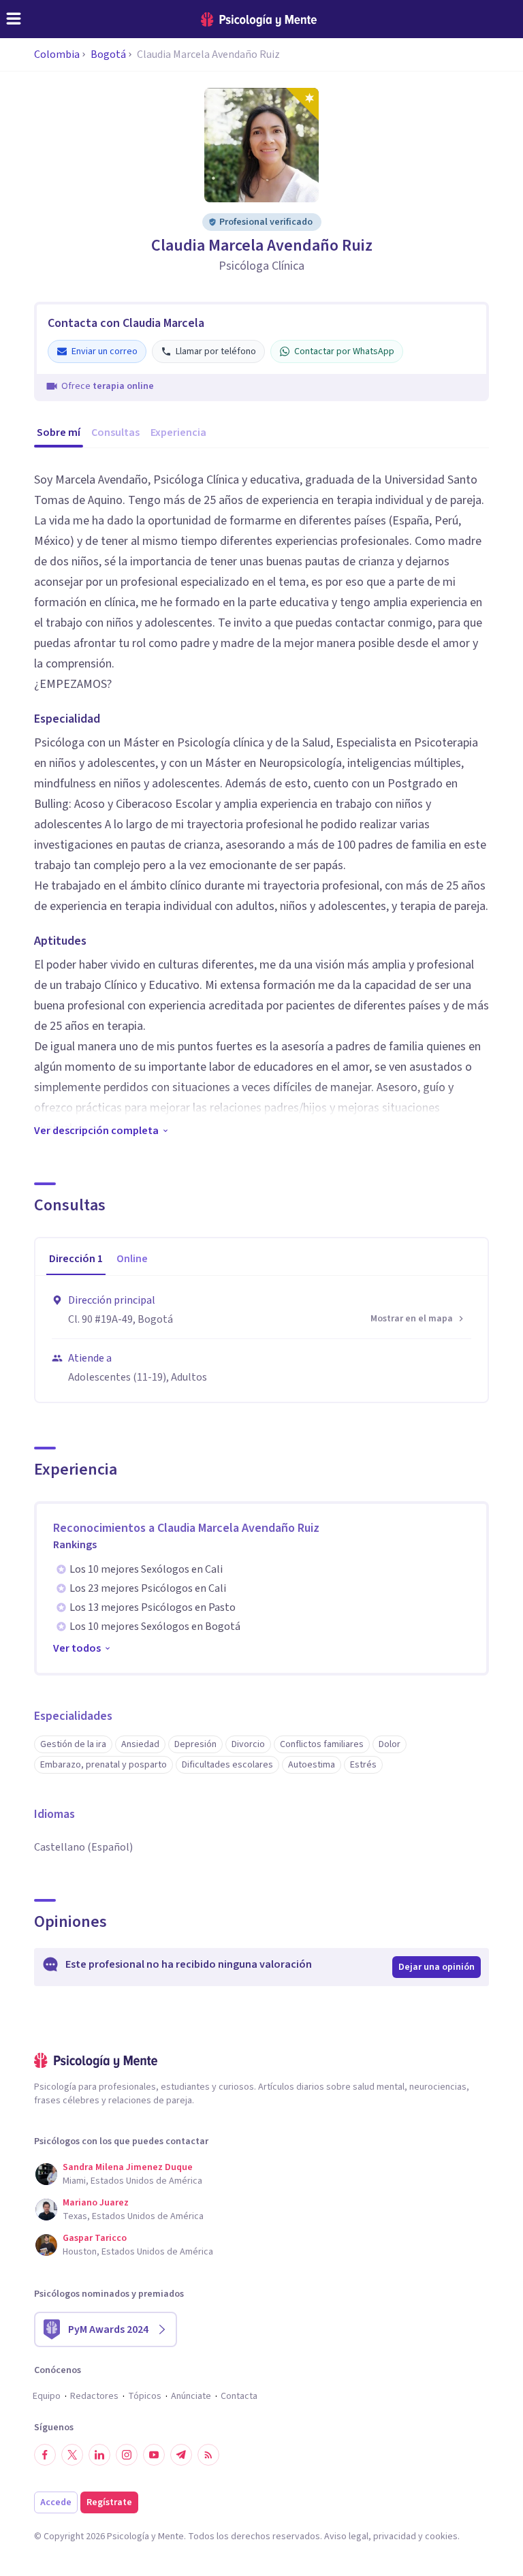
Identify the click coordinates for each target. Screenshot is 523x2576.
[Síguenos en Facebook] (45, 2455)
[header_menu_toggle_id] (14, 19)
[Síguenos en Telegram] (181, 2455)
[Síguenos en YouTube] (154, 2455)
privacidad (395, 2536)
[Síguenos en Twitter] (72, 2455)
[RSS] (208, 2455)
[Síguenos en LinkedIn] (99, 2455)
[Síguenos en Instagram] (127, 2455)
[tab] (76, 1259)
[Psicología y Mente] (259, 19)
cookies (441, 2536)
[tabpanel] (261, 1339)
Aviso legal (346, 2536)
